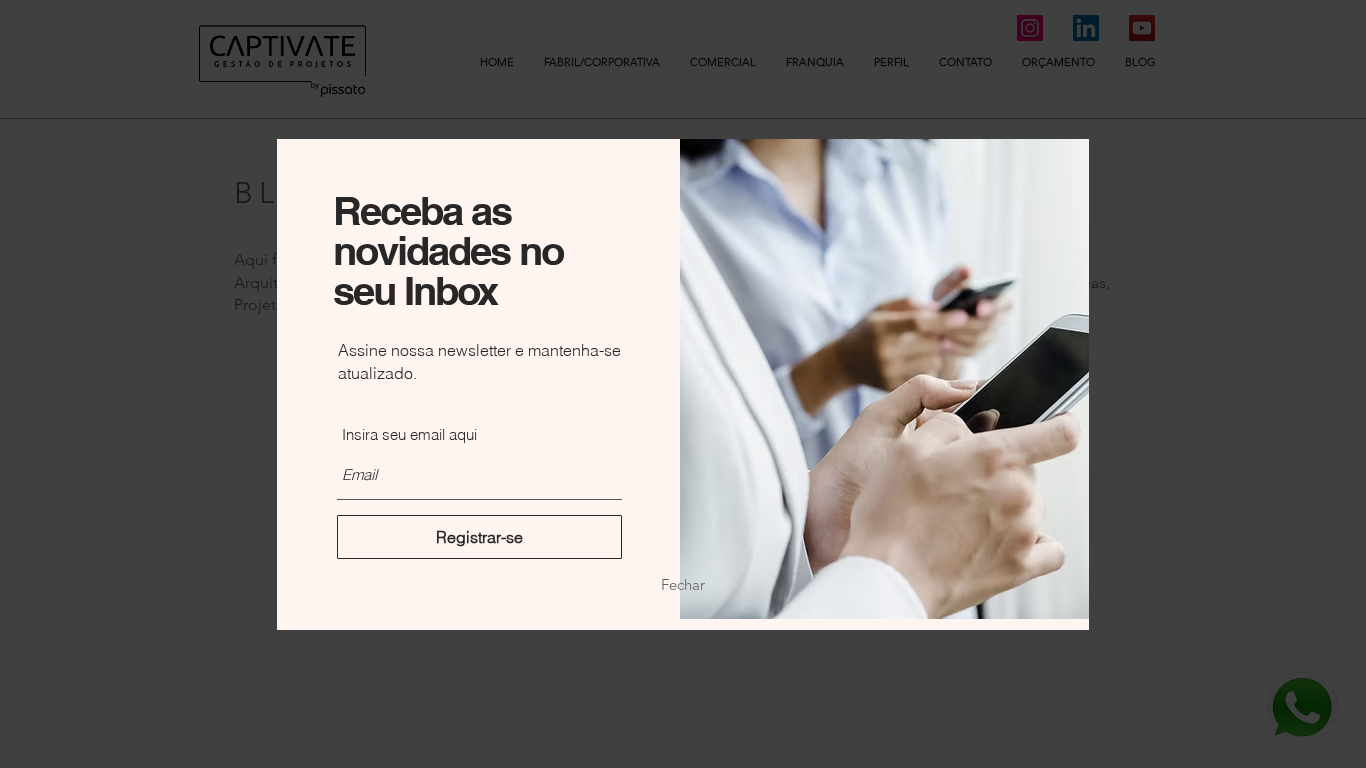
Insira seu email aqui (409, 434)
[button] (683, 584)
